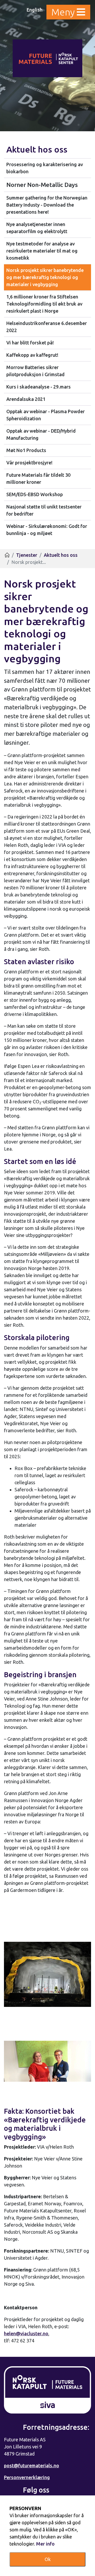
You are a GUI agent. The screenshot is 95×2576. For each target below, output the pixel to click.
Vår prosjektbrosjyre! (29, 463)
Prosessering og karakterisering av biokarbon (45, 168)
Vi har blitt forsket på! (30, 343)
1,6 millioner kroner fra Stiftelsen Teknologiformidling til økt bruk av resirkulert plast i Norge (44, 304)
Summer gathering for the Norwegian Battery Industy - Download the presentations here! (47, 205)
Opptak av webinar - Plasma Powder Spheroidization (46, 415)
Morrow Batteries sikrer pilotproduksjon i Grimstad (35, 371)
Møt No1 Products (26, 450)
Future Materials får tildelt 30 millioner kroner (38, 478)
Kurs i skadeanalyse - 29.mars (39, 387)
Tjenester (27, 555)
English (35, 10)
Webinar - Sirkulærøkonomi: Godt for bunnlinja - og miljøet (47, 530)
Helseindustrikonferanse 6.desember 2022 (47, 327)
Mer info (45, 2544)
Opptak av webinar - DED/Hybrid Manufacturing (41, 434)
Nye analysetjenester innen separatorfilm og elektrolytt (37, 228)
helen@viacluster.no (26, 2333)
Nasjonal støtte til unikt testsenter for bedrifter (44, 510)
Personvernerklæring (27, 2477)
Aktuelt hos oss (37, 149)
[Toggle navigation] (68, 12)
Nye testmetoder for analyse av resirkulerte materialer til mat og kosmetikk (42, 251)
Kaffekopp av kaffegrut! (32, 355)
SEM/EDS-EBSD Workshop (35, 494)
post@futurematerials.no (32, 2465)
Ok (48, 2559)
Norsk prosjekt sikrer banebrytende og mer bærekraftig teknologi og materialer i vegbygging (45, 277)
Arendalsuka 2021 (26, 399)
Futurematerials (47, 58)
